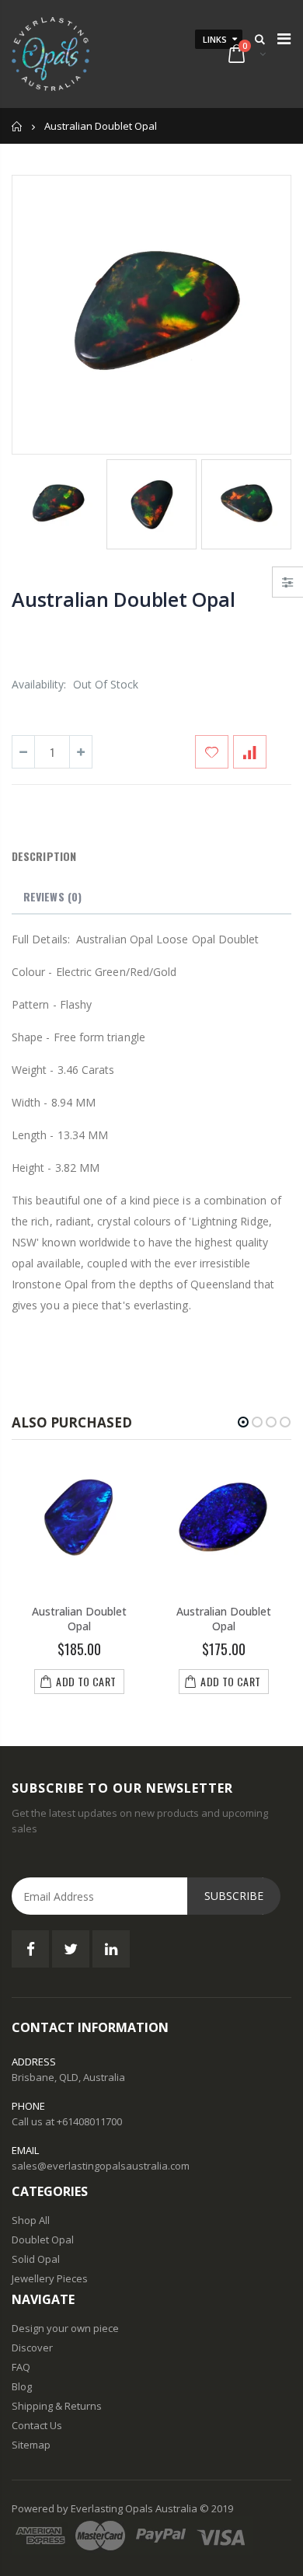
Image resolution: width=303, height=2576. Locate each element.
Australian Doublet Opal (123, 599)
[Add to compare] (250, 752)
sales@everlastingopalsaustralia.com (101, 2166)
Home (17, 126)
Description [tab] (44, 856)
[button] (243, 1422)
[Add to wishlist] (212, 752)
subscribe (234, 1896)
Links (215, 39)
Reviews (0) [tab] (52, 896)
